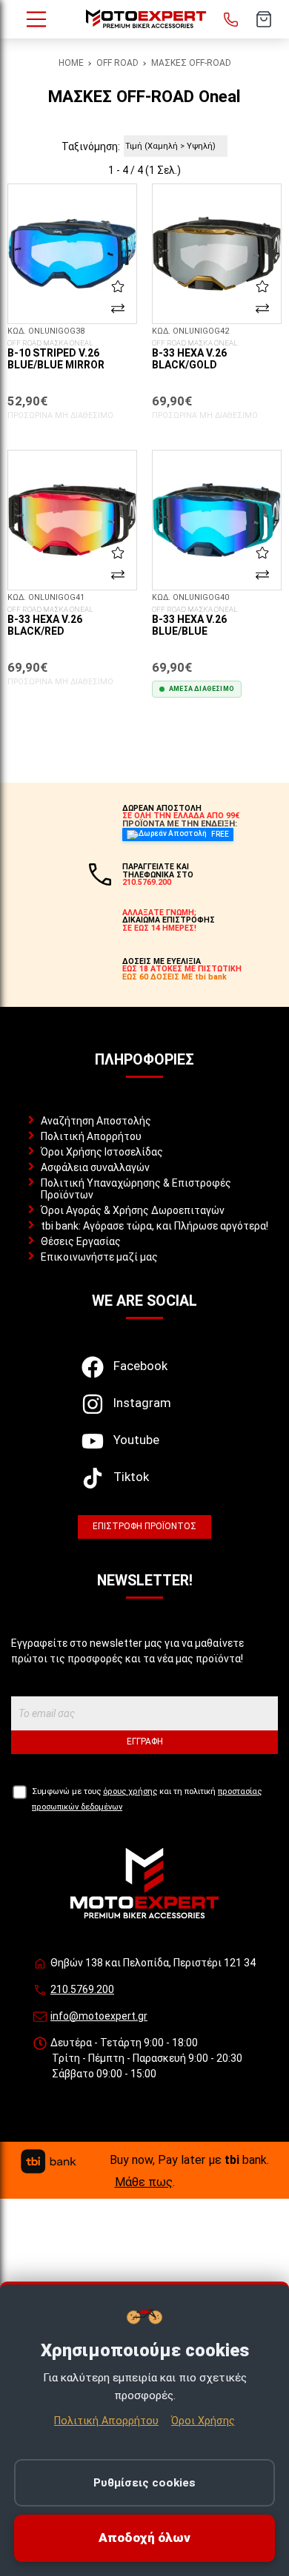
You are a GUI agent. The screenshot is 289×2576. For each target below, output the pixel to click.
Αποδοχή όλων (144, 2538)
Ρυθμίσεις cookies (144, 2483)
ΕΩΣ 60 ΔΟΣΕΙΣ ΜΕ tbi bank (175, 977)
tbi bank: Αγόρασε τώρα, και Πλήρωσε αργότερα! (155, 1226)
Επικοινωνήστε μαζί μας (99, 1257)
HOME (71, 63)
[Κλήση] (231, 19)
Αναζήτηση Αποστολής (96, 1121)
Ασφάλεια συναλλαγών (95, 1167)
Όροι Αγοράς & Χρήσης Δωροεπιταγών (133, 1210)
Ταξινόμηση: (91, 146)
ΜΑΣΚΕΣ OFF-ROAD (191, 63)
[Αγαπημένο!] (118, 286)
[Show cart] (264, 19)
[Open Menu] (36, 19)
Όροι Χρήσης (203, 2421)
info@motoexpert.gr (99, 2016)
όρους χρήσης (130, 1791)
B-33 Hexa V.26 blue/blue (195, 621)
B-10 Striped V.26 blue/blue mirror (56, 355)
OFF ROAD (117, 63)
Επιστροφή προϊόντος (144, 1526)
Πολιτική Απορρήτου (91, 1136)
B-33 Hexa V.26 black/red (50, 621)
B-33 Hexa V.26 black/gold (195, 355)
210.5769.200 (82, 1989)
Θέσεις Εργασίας (81, 1241)
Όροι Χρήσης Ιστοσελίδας (102, 1152)
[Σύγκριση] (118, 308)
